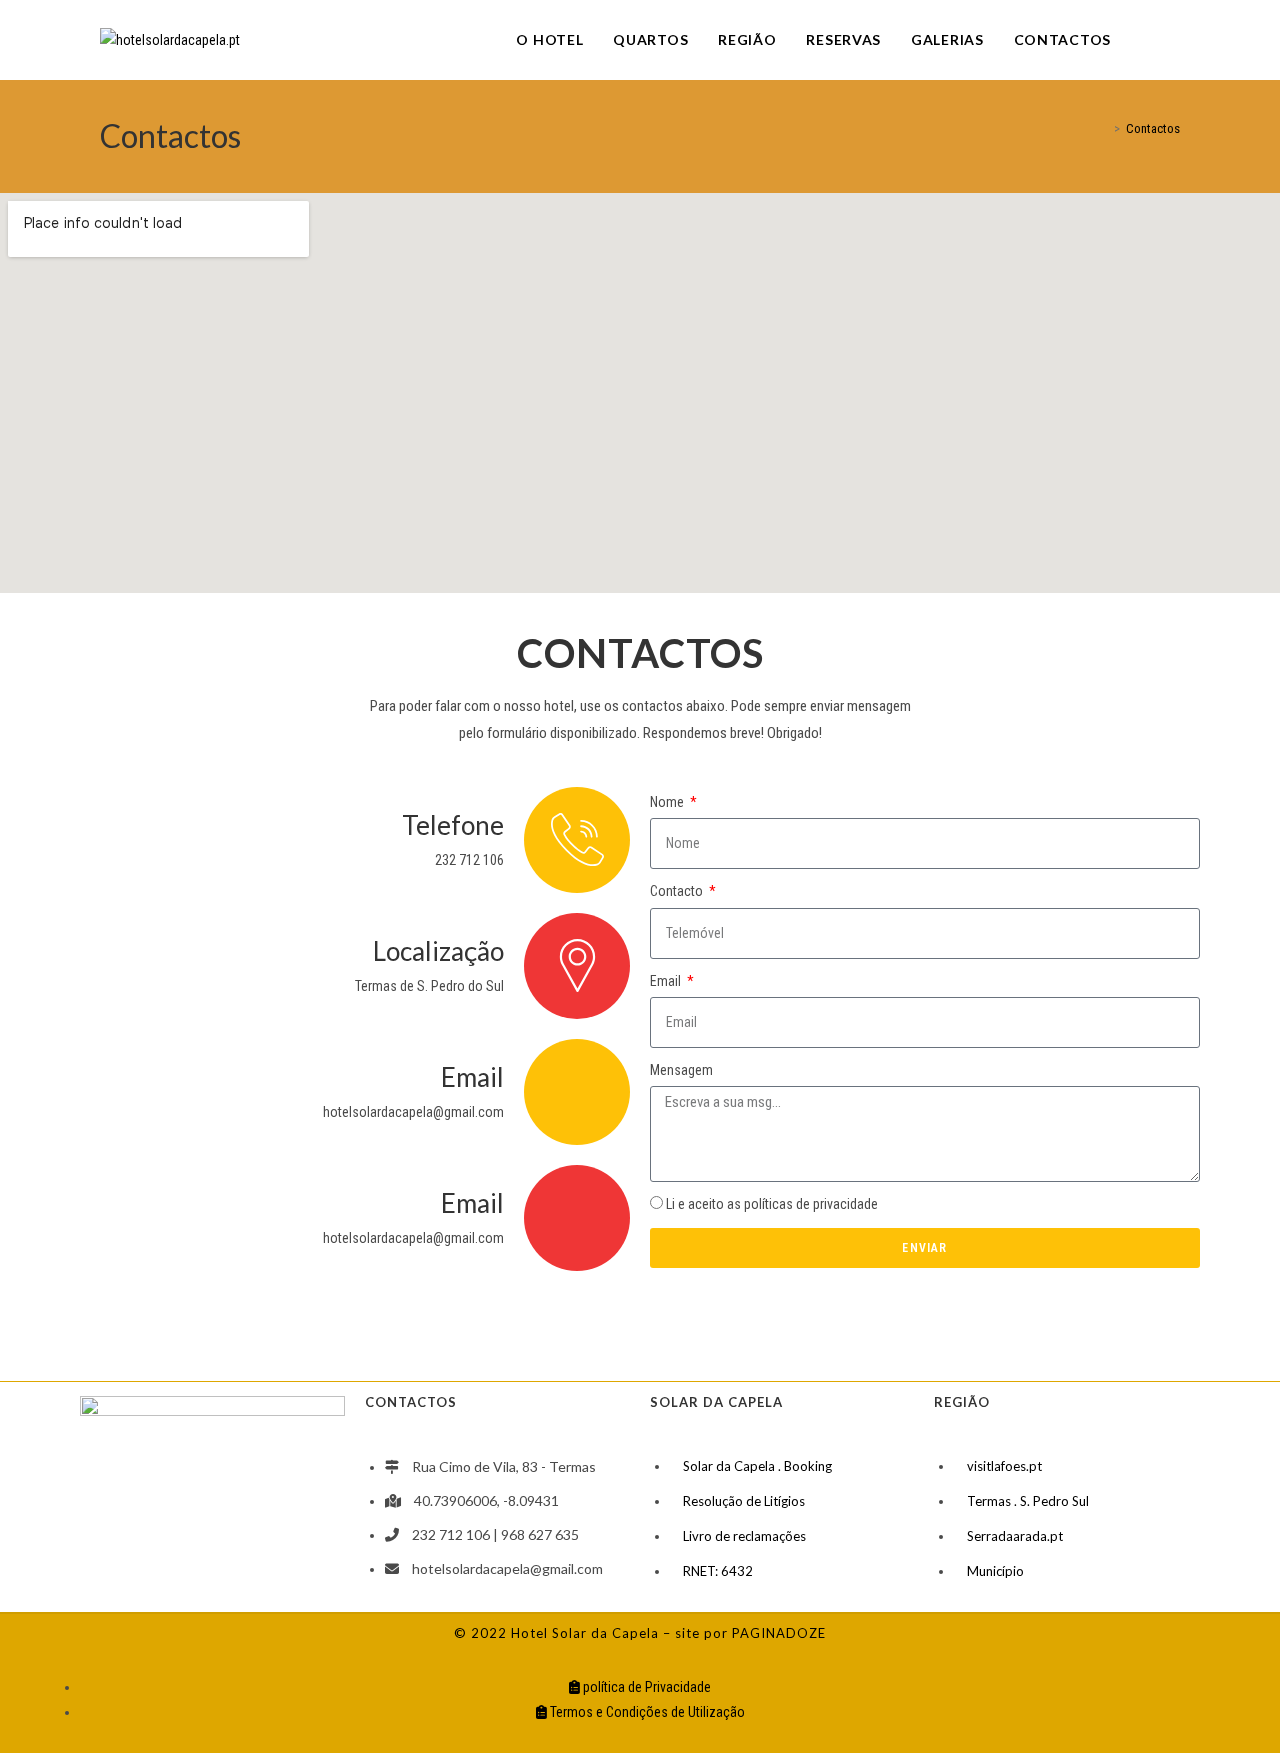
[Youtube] (1174, 39)
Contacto (678, 891)
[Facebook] (1147, 39)
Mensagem (681, 1070)
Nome (668, 802)
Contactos (1153, 128)
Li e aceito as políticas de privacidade (772, 1204)
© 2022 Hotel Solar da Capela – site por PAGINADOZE (640, 1633)
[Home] (1103, 128)
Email (667, 981)
